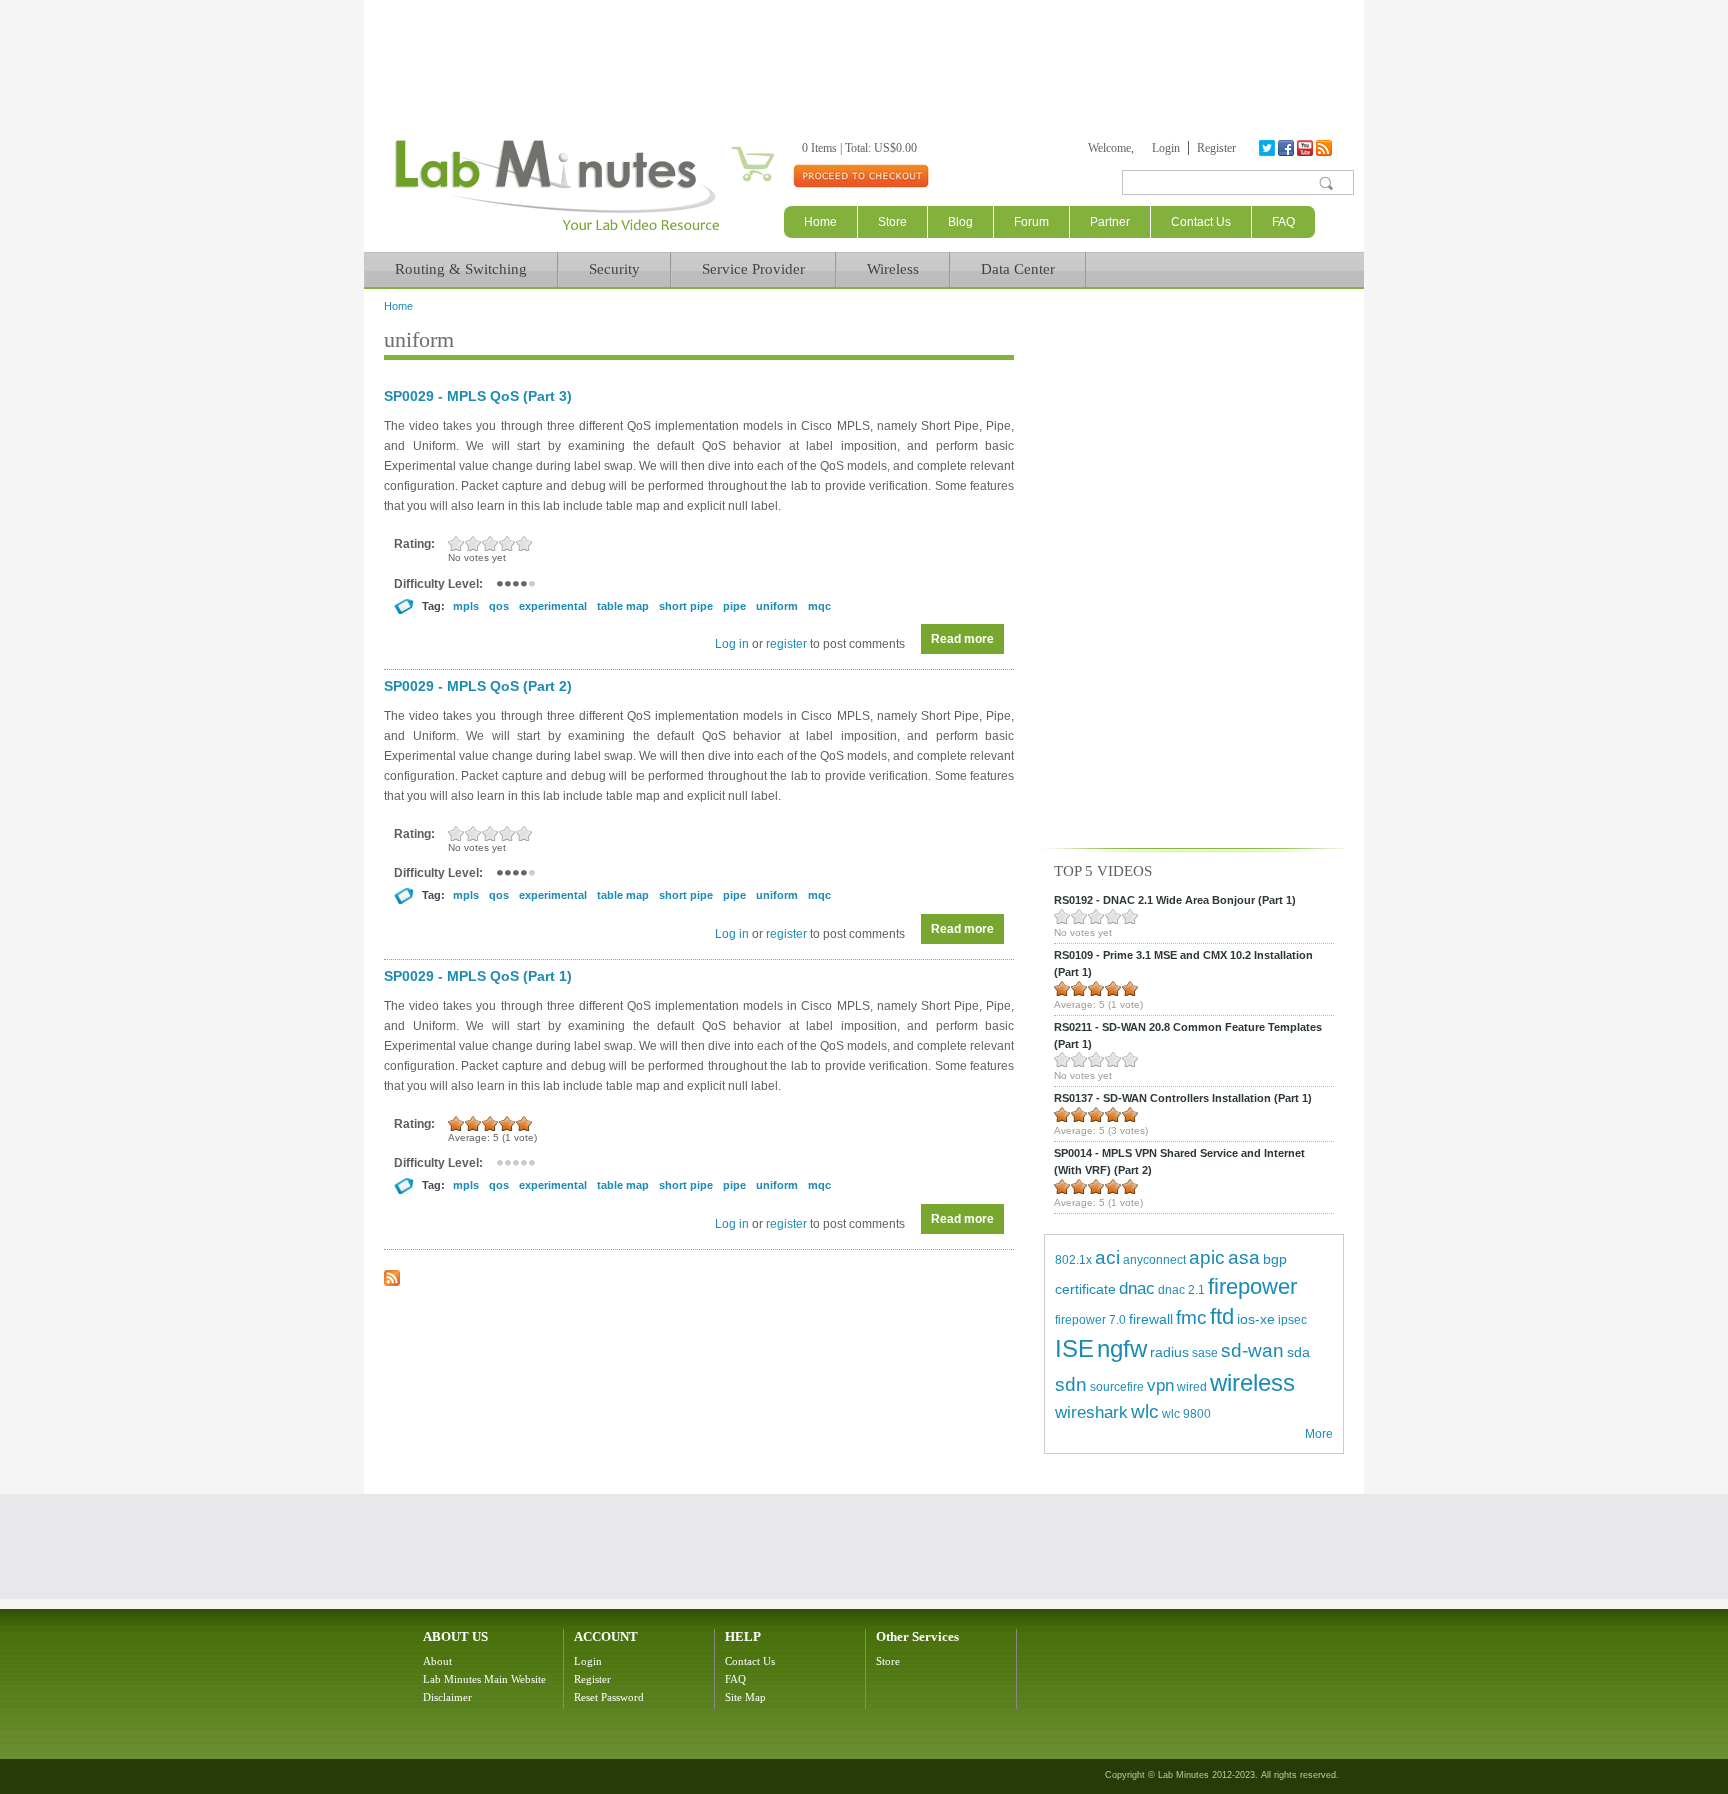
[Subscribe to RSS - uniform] (392, 1282)
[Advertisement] (864, 55)
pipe (734, 606)
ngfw (1122, 1348)
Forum (1031, 222)
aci (1107, 1257)
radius (1169, 1352)
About (437, 1661)
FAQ (1283, 222)
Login (1166, 148)
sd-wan (1252, 1350)
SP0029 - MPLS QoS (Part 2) (478, 686)
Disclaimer (447, 1697)
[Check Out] (860, 175)
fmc (1191, 1317)
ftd (1222, 1316)
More (1319, 1434)
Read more (967, 639)
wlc (1145, 1411)
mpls (466, 606)
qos (499, 606)
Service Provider (753, 269)
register (786, 644)
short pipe (686, 606)
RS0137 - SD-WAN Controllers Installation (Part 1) (1183, 1098)
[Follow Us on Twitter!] (1268, 148)
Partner (1110, 222)
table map (623, 606)
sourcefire (1117, 1387)
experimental (553, 606)
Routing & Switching (461, 269)
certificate (1085, 1289)
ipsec (1292, 1320)
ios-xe (1256, 1319)
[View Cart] (728, 148)
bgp (1275, 1259)
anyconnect (1154, 1260)
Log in (732, 644)
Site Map (745, 1697)
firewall (1151, 1319)
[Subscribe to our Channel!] (1306, 148)
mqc (819, 606)
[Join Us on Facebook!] (1287, 148)
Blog (960, 222)
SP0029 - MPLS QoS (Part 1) (478, 976)
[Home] (556, 231)
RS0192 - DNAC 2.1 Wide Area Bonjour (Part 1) (1175, 900)
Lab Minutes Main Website (484, 1679)
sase (1205, 1353)
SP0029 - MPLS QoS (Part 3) (478, 396)
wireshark (1091, 1412)
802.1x (1073, 1260)
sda (1298, 1352)
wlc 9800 (1186, 1414)
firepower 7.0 (1090, 1320)
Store (892, 222)
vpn (1160, 1385)
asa (1244, 1257)
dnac (1137, 1288)
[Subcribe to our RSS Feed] (1325, 148)
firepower (1252, 1286)
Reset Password (609, 1697)
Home (820, 222)
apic (1207, 1257)
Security (614, 269)
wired (1192, 1387)
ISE (1074, 1348)
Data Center (1018, 269)
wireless (1252, 1382)
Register (1216, 148)
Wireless (893, 269)
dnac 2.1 (1181, 1290)
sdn (1071, 1384)
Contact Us (1201, 222)
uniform (777, 606)
